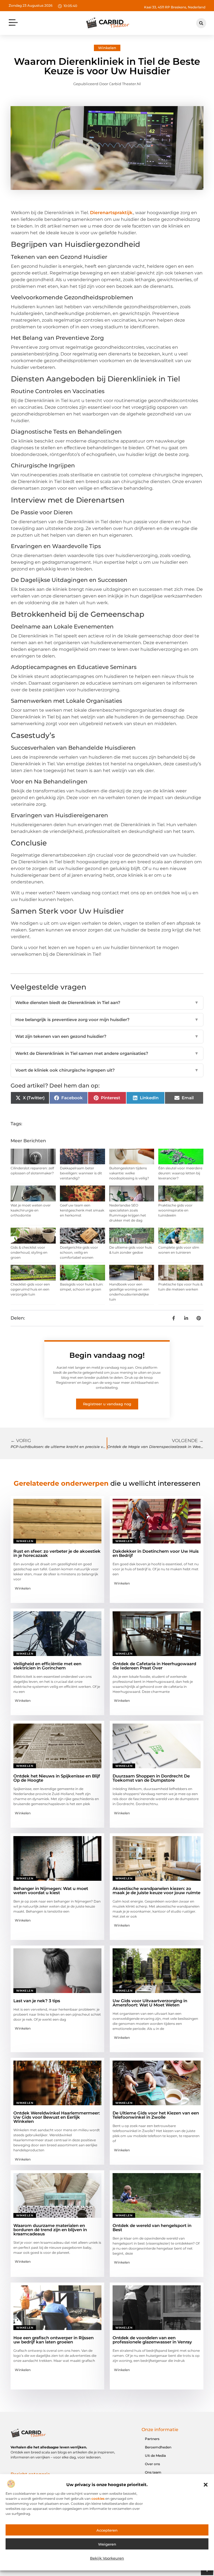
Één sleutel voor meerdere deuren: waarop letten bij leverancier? (180, 1173)
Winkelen (107, 48)
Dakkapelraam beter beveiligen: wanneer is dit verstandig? (81, 1173)
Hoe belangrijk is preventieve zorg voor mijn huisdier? (107, 1020)
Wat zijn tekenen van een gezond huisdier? (107, 1036)
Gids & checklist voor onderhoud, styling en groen (29, 1252)
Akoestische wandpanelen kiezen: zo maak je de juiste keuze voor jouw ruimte (156, 1891)
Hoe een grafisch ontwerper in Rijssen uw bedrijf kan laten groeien (53, 2340)
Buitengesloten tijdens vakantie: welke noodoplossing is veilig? (129, 1173)
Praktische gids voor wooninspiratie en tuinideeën (175, 1210)
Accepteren (107, 2530)
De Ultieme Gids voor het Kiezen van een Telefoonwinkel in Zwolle (156, 2115)
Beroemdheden (158, 2447)
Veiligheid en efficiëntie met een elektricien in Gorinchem (47, 1666)
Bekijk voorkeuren (107, 2558)
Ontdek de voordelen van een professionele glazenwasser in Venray (152, 2340)
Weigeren (107, 2544)
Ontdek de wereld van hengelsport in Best (152, 2228)
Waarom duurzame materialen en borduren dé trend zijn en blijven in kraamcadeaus (50, 2230)
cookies (98, 2499)
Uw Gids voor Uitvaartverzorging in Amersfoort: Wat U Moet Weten (150, 2003)
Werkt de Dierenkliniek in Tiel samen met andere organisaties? (107, 1053)
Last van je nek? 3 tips (37, 2001)
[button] (206, 2485)
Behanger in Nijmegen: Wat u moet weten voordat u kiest (51, 1891)
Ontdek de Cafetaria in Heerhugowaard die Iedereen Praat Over (154, 1666)
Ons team (153, 2472)
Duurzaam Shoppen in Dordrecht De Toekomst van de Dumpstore (151, 1778)
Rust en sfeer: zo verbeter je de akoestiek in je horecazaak (57, 1553)
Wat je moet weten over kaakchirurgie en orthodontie (31, 1210)
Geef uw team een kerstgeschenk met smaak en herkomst (82, 1210)
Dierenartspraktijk (111, 213)
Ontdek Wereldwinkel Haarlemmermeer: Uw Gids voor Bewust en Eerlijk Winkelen (57, 2117)
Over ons (152, 2464)
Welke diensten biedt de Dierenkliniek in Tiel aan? (107, 1003)
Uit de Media (155, 2456)
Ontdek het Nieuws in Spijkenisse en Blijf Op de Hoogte (57, 1778)
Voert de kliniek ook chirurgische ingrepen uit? (107, 1070)
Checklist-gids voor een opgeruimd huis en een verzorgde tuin (30, 1289)
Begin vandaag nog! (107, 1355)
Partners (152, 2439)
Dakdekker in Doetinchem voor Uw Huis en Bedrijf (156, 1553)
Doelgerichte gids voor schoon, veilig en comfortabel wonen (79, 1252)
